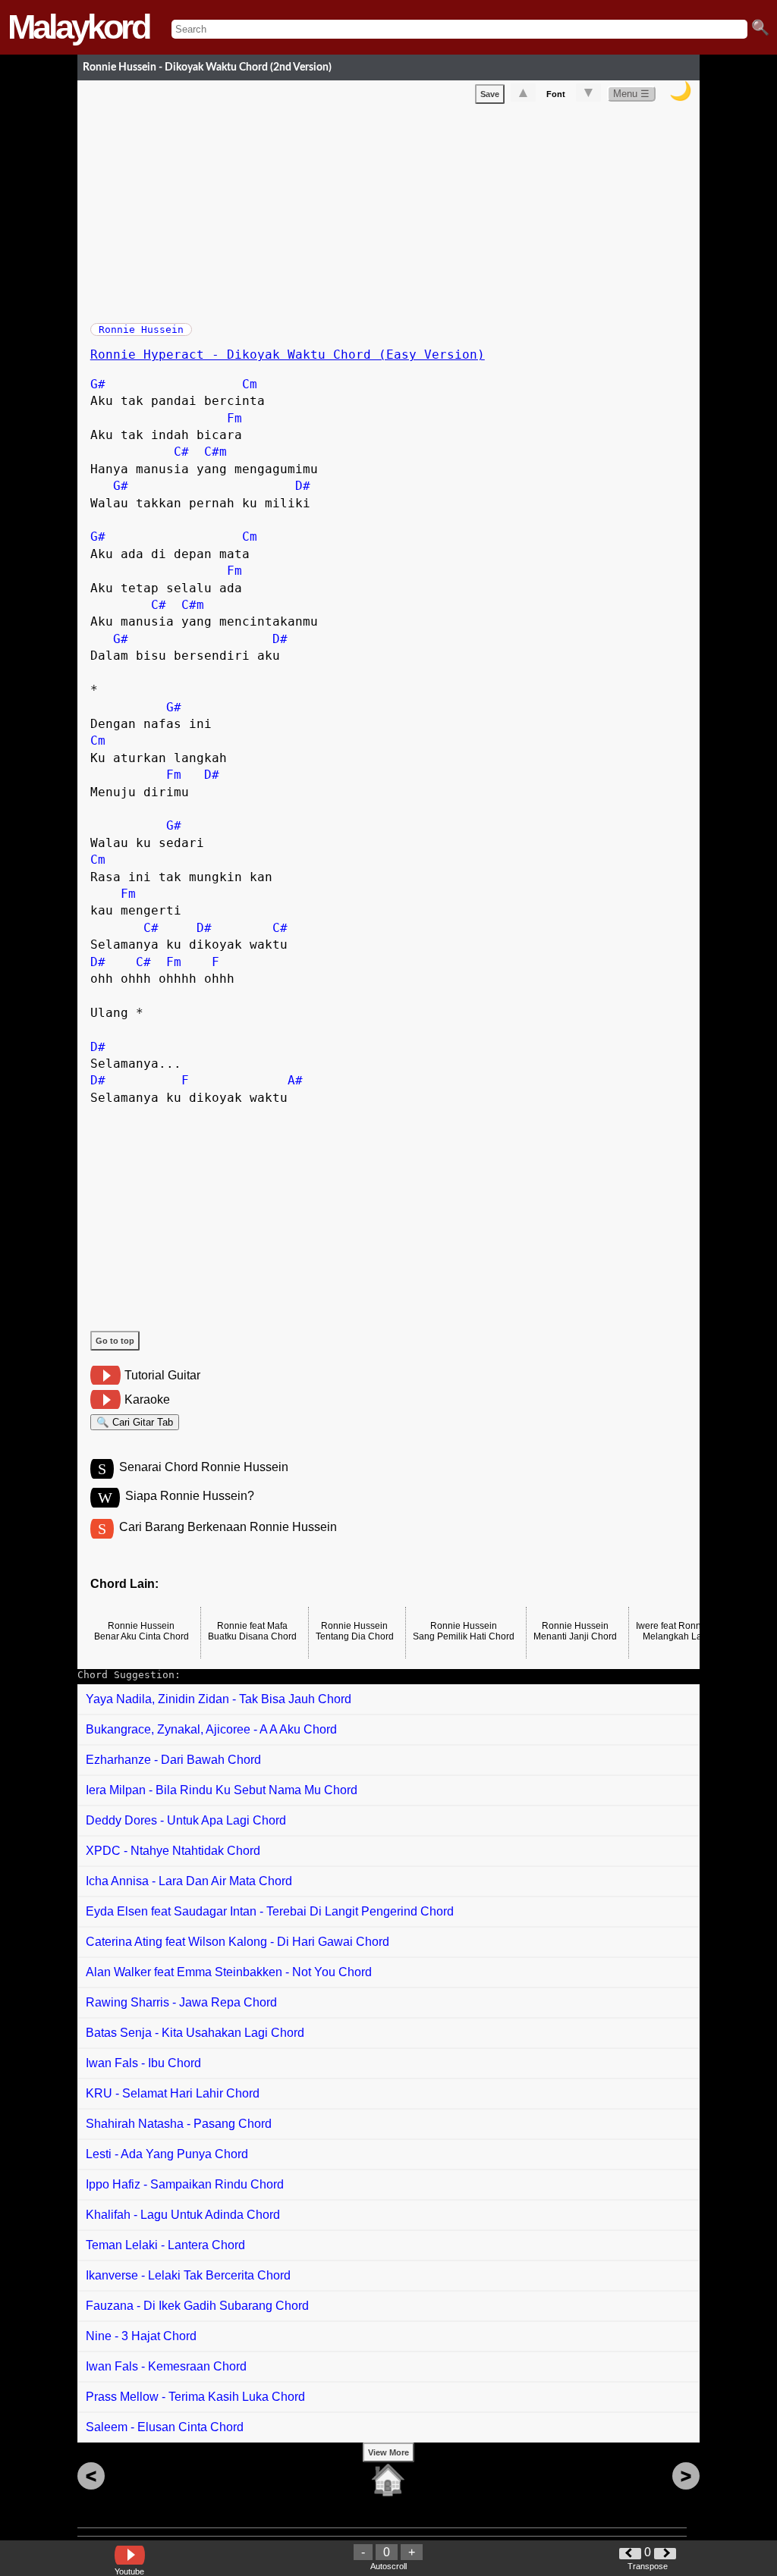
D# (303, 486)
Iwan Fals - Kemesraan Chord (166, 2366)
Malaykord (78, 27)
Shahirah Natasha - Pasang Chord (179, 2124)
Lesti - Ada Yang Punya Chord (167, 2154)
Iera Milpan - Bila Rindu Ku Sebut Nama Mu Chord (222, 1790)
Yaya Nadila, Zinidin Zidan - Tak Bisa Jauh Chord (219, 1699)
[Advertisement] (395, 210)
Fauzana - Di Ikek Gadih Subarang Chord (197, 2306)
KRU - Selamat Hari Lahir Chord (173, 2093)
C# (181, 452)
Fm (234, 418)
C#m (215, 452)
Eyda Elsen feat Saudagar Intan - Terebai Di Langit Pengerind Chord (270, 1911)
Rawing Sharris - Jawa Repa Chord (181, 2002)
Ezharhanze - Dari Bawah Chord (173, 1760)
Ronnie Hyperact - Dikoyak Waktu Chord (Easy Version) (288, 355)
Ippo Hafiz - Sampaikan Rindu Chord (185, 2184)
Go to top (115, 1341)
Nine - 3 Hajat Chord (141, 2336)
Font (556, 94)
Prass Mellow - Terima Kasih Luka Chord (195, 2397)
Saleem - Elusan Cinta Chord (165, 2427)
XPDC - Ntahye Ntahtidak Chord (173, 1851)
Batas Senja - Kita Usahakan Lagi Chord (195, 2033)
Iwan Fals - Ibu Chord (143, 2063)
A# (295, 1080)
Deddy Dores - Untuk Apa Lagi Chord (186, 1820)
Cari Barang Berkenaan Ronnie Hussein (228, 1527)
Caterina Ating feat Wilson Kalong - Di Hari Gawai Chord (238, 1942)
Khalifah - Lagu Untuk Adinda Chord (183, 2215)
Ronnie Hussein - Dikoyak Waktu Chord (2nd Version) (207, 67)
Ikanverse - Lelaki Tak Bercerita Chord (188, 2275)
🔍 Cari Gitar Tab (135, 1422)
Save (490, 94)
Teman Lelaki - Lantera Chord (165, 2245)
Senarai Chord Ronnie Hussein (204, 1467)
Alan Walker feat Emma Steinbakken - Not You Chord (229, 1972)
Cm (250, 384)
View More (388, 2452)
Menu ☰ (631, 94)
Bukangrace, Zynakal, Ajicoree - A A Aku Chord (211, 1729)
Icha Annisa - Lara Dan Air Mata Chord (189, 1881)
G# (98, 384)
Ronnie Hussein (141, 329)
